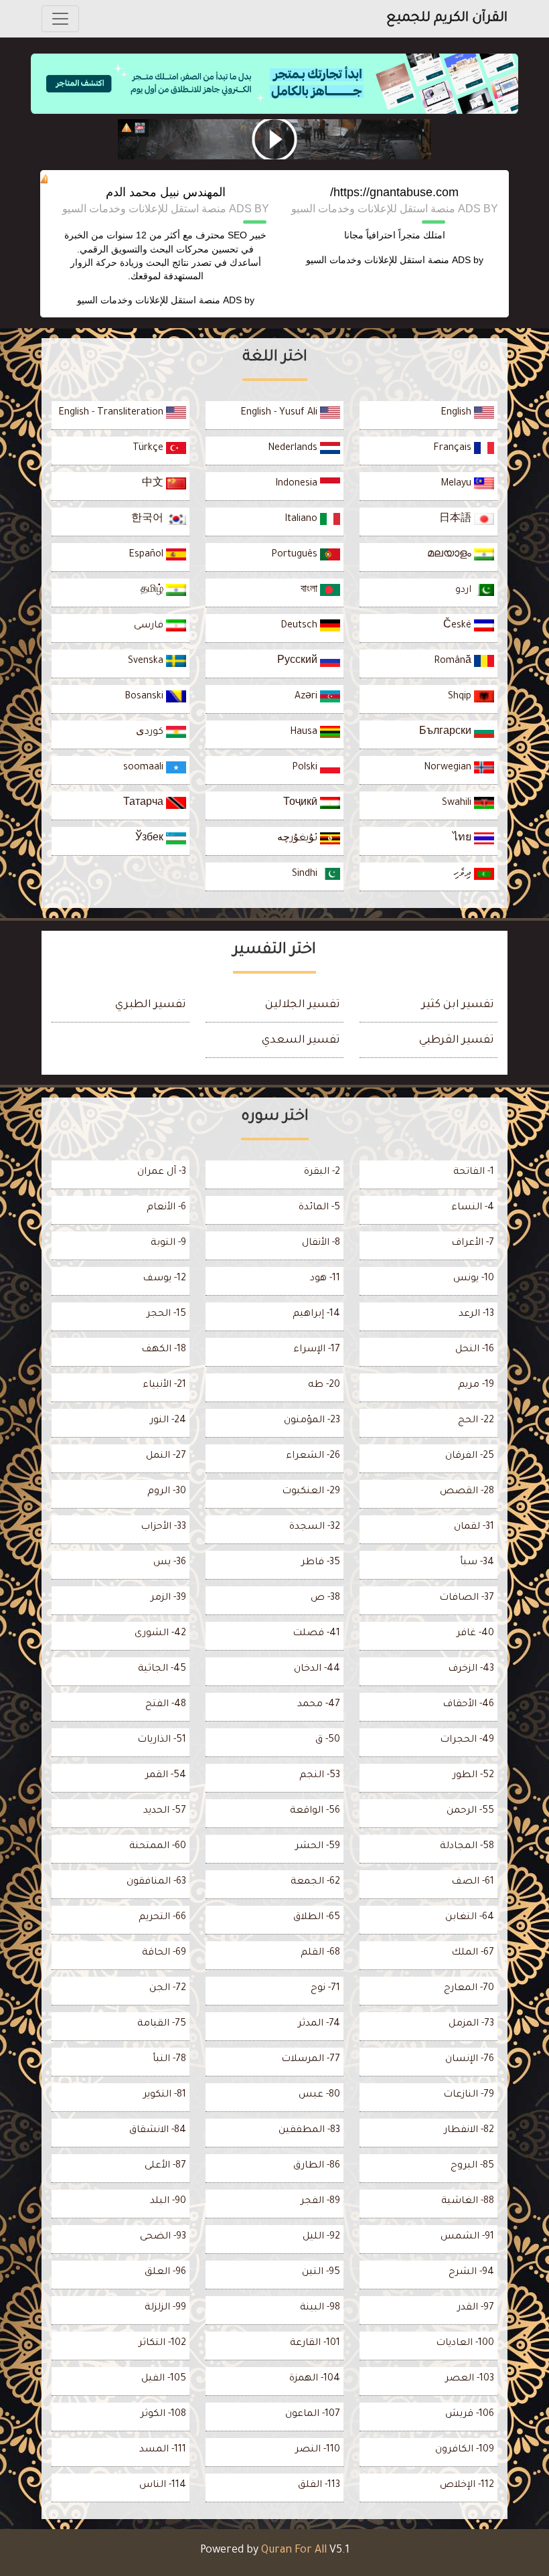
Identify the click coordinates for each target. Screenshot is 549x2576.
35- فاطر (321, 1563)
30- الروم (167, 1492)
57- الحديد (165, 1811)
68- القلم (320, 1953)
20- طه (324, 1385)
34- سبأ (477, 1563)
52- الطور (473, 1776)
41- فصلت (316, 1634)
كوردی (151, 733)
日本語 (457, 520)
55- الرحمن (470, 1811)
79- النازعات (469, 2095)
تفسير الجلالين (303, 1005)
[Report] (127, 128)
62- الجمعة (315, 1882)
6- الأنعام (166, 1208)
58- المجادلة (467, 1847)
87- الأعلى (165, 2166)
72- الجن (168, 1989)
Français (454, 449)
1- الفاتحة (474, 1172)
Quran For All (294, 2551)
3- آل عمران (162, 1172)
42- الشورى (160, 1634)
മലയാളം (451, 555)
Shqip (461, 697)
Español (147, 555)
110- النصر (318, 2450)
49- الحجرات (467, 1740)
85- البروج (472, 2166)
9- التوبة (168, 1243)
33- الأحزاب (163, 1527)
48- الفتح (166, 1705)
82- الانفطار (469, 2131)
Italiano (302, 520)
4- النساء (473, 1208)
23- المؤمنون (312, 1421)
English (457, 413)
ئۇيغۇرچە (299, 839)
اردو (465, 591)
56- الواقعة (315, 1811)
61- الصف (473, 1882)
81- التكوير (165, 2095)
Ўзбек (151, 839)
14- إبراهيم (316, 1314)
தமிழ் (153, 591)
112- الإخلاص (467, 2486)
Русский (299, 662)
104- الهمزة (315, 2379)
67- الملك (473, 1953)
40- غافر (475, 1634)
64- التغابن (470, 1918)
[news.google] (274, 139)
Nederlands (294, 449)
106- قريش (470, 2415)
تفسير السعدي (301, 1041)
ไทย (463, 839)
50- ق (328, 1740)
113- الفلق (319, 2486)
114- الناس (163, 2486)
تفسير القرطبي (457, 1041)
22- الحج (476, 1421)
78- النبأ (169, 2060)
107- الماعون (313, 2415)
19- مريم (476, 1385)
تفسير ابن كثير (458, 1005)
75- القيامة (162, 2024)
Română (454, 662)
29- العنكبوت (311, 1492)
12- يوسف (164, 1279)
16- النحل (475, 1350)
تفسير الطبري (151, 1005)
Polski (306, 768)
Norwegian (449, 768)
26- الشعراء (313, 1456)
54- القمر (166, 1776)
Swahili (458, 804)
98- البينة (320, 2308)
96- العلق (165, 2273)
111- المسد (163, 2450)
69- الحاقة (164, 1953)
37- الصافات (467, 1598)
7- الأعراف (473, 1243)
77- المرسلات (311, 2060)
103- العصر (470, 2379)
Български (447, 733)
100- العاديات (465, 2344)
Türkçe (149, 449)
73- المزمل (471, 2024)
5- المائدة (319, 1208)
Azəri (307, 697)
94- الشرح (471, 2273)
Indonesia (298, 484)
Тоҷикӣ (302, 804)
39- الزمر (168, 1598)
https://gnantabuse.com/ (394, 192)
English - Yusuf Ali (280, 413)
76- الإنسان (470, 2060)
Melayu (457, 484)
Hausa (305, 733)
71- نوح (325, 1989)
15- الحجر (166, 1314)
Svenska (147, 662)
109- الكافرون (465, 2450)
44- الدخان (317, 1669)
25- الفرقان (470, 1456)
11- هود (325, 1279)
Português (296, 555)
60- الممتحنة (158, 1847)
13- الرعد (476, 1314)
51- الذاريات (162, 1740)
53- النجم (320, 1776)
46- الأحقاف (468, 1705)
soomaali (145, 768)
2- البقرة (322, 1172)
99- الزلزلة (165, 2308)
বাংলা (310, 591)
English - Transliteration (112, 413)
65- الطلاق (317, 1918)
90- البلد (168, 2202)
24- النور (168, 1421)
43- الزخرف (471, 1669)
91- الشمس (467, 2237)
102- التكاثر (162, 2344)
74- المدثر (319, 2024)
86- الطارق (317, 2166)
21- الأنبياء (164, 1385)
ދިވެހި (464, 875)
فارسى (150, 626)
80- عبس (319, 2095)
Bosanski (145, 697)
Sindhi (306, 875)
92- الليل (321, 2237)
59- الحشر (318, 1847)
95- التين (321, 2273)
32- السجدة (315, 1527)
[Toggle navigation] (60, 19)
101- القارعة (315, 2344)
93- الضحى (163, 2237)
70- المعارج (469, 1989)
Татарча (145, 804)
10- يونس (474, 1279)
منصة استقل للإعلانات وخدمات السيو (378, 260)
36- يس (170, 1563)
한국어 (149, 520)
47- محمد (319, 1705)
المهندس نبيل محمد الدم (166, 192)
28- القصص (467, 1492)
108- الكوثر (163, 2415)
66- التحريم (162, 1918)
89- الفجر (320, 2202)
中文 (154, 484)
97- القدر (476, 2308)
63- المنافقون (156, 1882)
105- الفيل (164, 2379)
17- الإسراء (317, 1350)
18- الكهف (164, 1350)
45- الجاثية (162, 1669)
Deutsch (300, 626)
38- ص (325, 1598)
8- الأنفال (321, 1243)
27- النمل (166, 1456)
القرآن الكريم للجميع (447, 19)
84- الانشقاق (158, 2131)
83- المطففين (309, 2131)
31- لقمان (474, 1527)
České (459, 626)
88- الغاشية (468, 2202)
